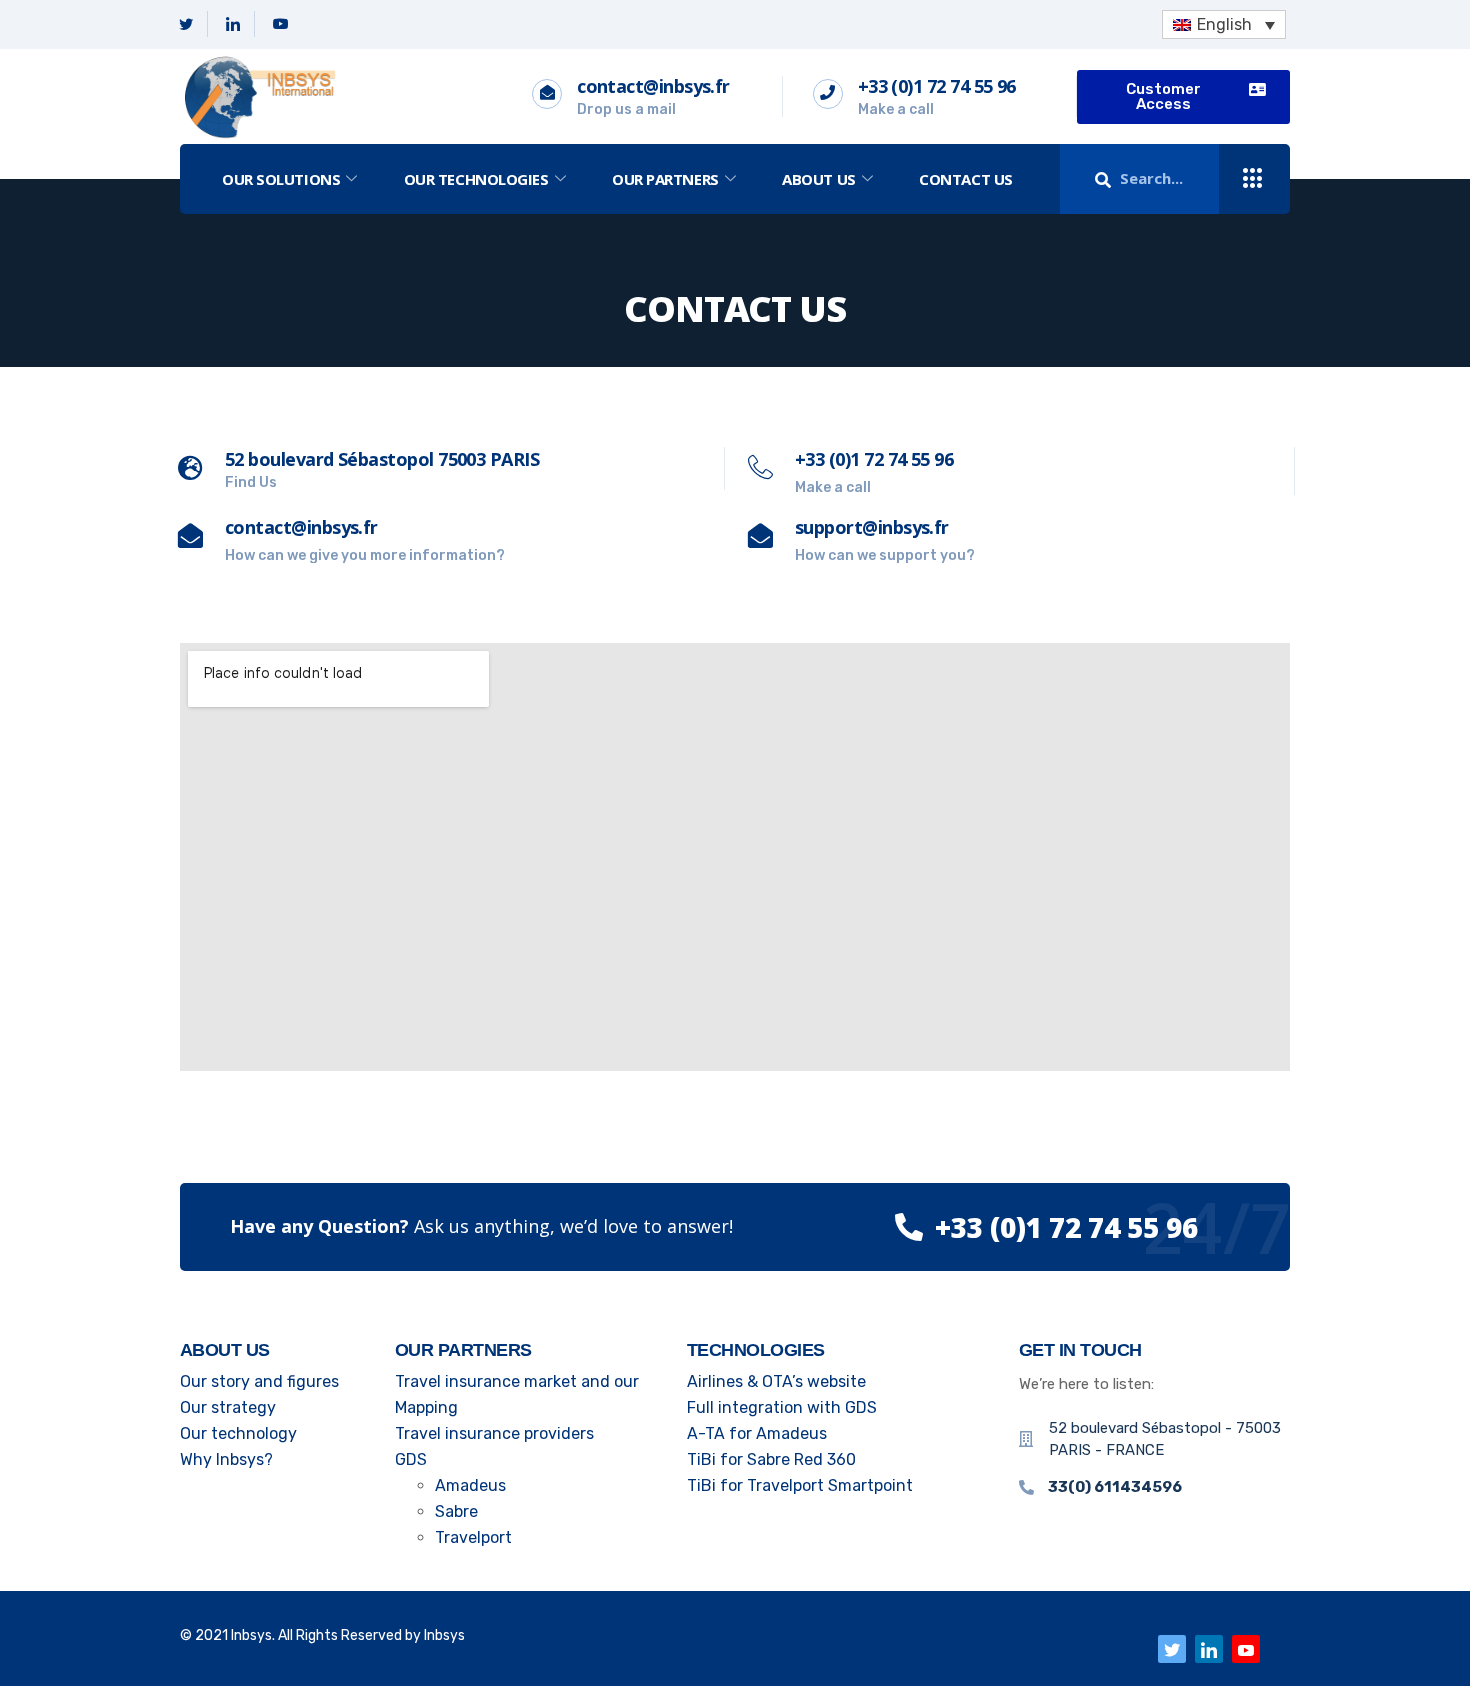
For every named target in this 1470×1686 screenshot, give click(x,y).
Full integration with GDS (782, 1407)
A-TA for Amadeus (757, 1433)
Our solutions (281, 179)
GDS (411, 1459)
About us (818, 179)
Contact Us (966, 179)
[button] (1183, 97)
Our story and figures (259, 1381)
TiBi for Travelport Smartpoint (800, 1485)
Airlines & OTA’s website (776, 1381)
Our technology (238, 1433)
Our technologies (476, 179)
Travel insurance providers (494, 1433)
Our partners (665, 179)
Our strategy (228, 1407)
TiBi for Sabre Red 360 (771, 1459)
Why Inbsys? (226, 1459)
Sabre (456, 1511)
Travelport (473, 1537)
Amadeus (470, 1485)
